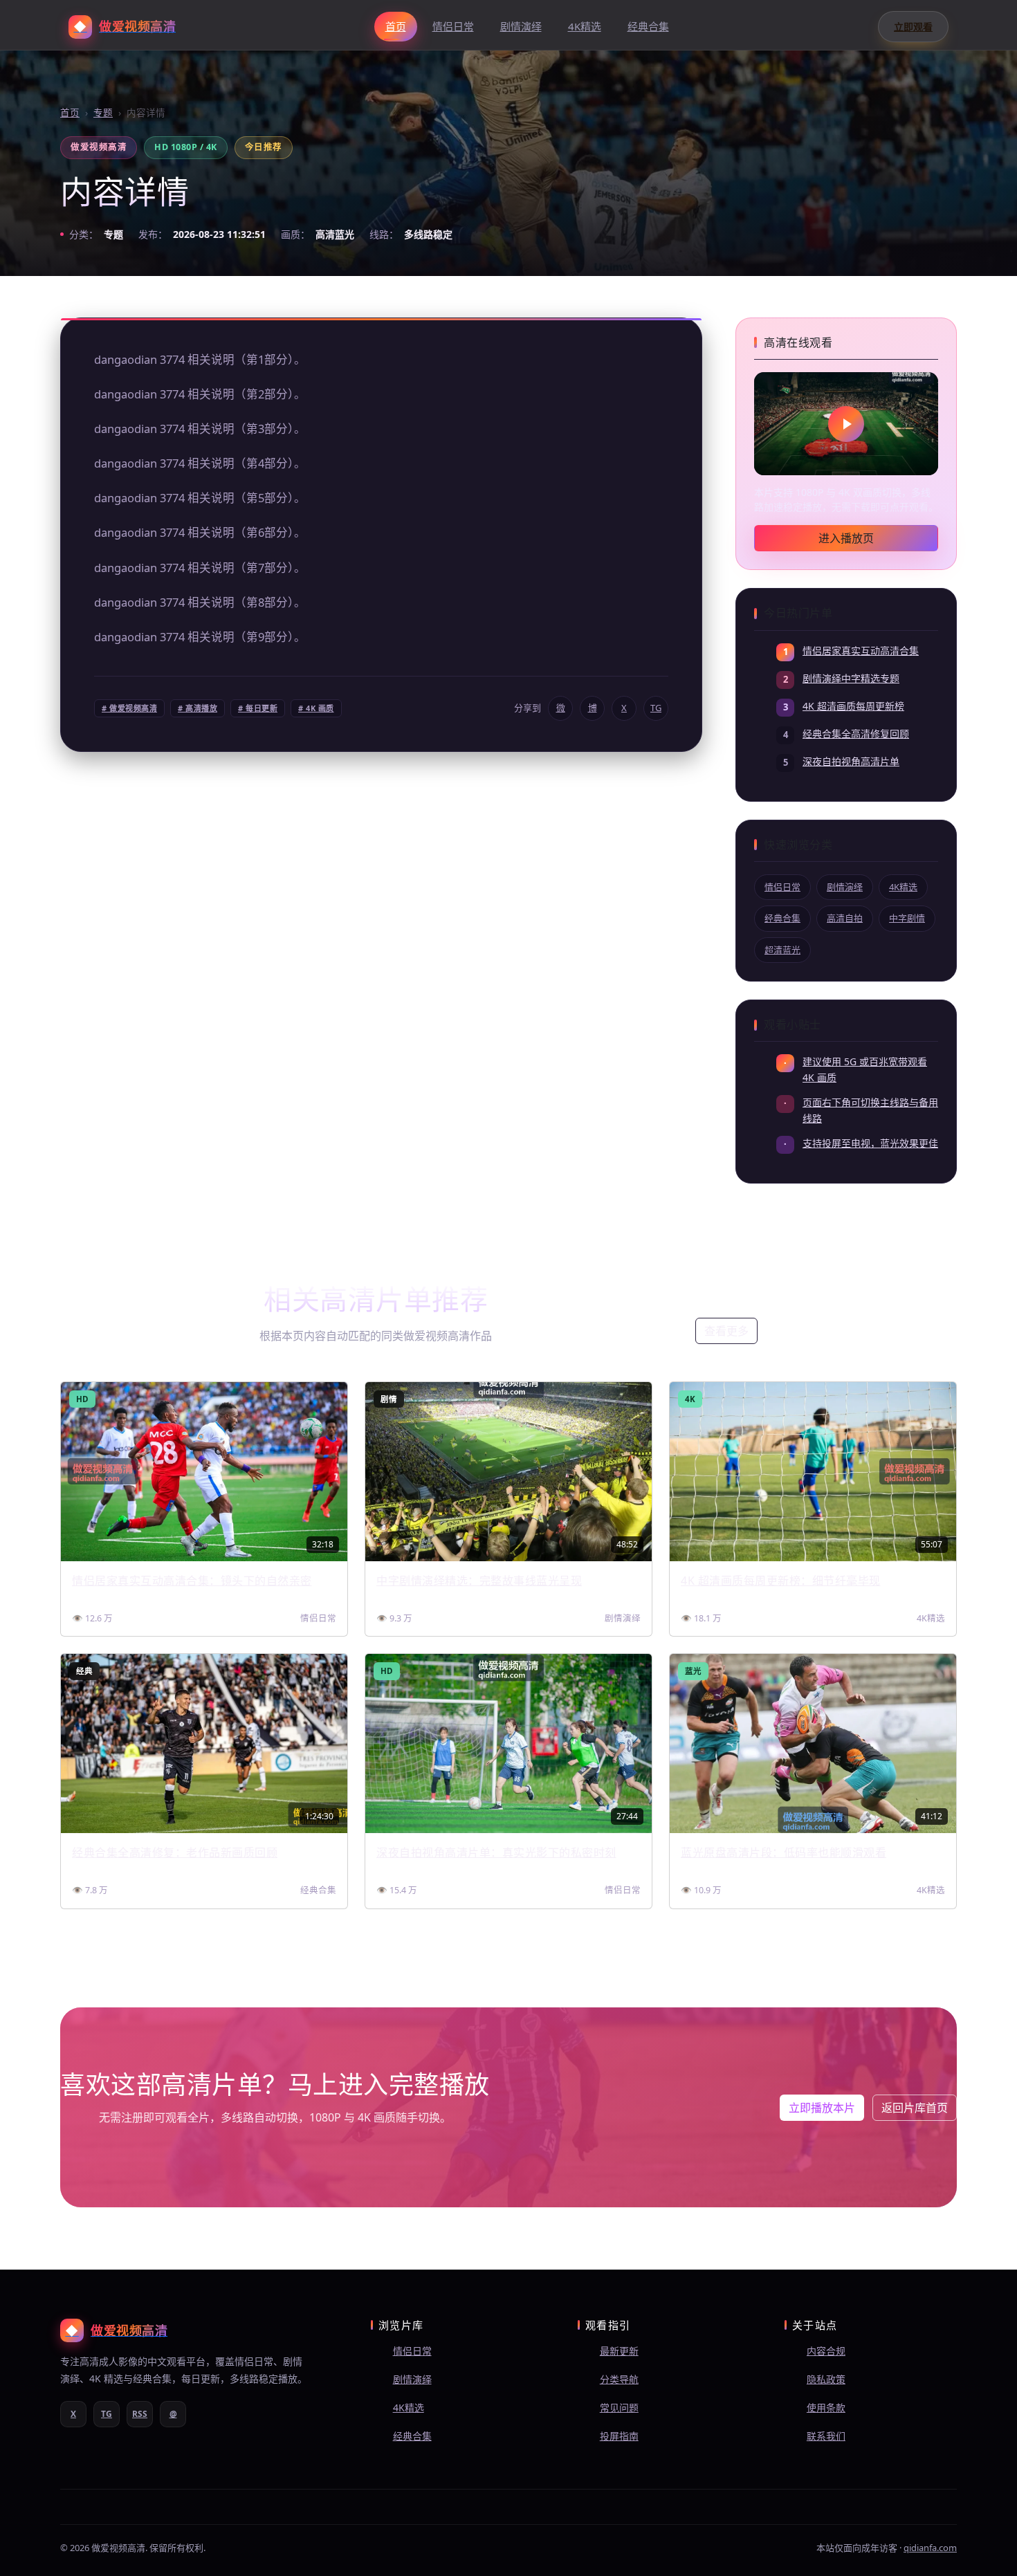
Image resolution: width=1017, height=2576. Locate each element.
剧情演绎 (521, 26)
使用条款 (826, 2408)
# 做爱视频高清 (129, 708)
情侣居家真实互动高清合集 (861, 651)
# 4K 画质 (316, 708)
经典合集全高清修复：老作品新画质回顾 (175, 1852)
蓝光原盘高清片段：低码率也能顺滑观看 (784, 1852)
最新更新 (619, 2351)
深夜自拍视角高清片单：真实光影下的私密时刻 (496, 1852)
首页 (396, 26)
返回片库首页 (915, 2108)
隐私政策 (826, 2379)
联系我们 (826, 2436)
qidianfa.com (930, 2548)
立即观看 (913, 27)
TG (656, 708)
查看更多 (726, 1331)
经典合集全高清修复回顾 (856, 734)
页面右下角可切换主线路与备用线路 (870, 1110)
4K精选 (585, 26)
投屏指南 (619, 2436)
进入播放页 (846, 538)
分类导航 (619, 2379)
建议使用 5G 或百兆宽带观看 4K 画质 (865, 1069)
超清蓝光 (782, 950)
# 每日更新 (258, 708)
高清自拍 (845, 918)
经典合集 (648, 26)
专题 (103, 113)
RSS (140, 2414)
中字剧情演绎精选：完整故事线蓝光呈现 (479, 1581)
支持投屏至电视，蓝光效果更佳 (870, 1143)
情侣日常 (453, 26)
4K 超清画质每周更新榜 (853, 706)
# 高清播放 (198, 708)
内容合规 (826, 2351)
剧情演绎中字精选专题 (851, 678)
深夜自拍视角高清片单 (851, 761)
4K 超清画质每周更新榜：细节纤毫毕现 (781, 1581)
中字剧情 (907, 918)
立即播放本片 (822, 2108)
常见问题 (619, 2408)
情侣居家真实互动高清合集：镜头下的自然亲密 (192, 1581)
